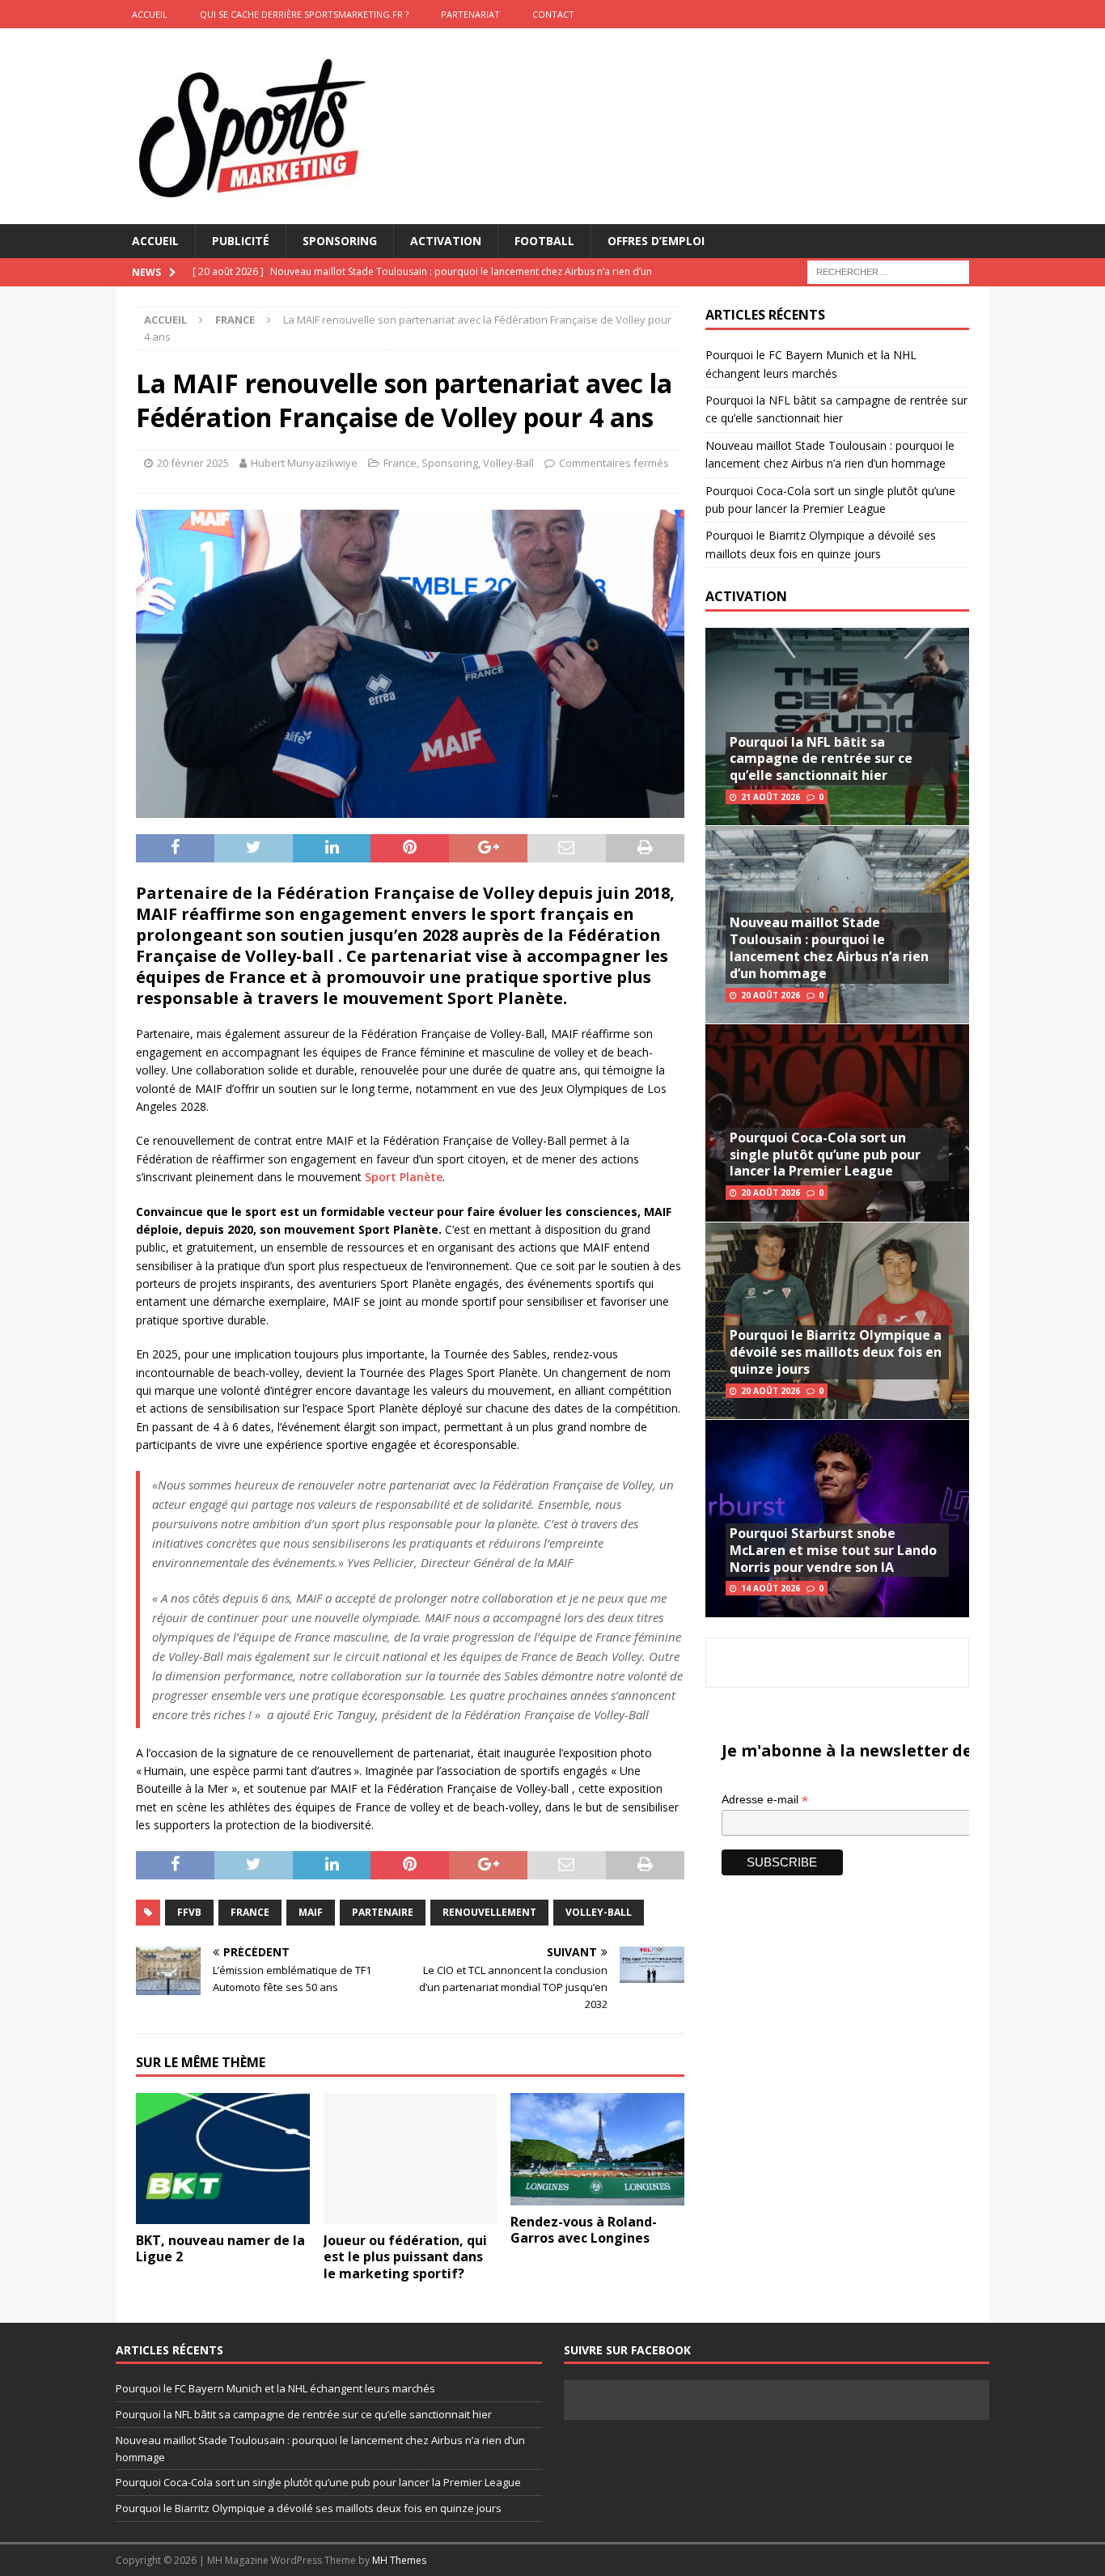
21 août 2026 (771, 797)
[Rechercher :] (888, 271)
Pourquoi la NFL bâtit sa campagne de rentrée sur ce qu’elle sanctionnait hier (821, 759)
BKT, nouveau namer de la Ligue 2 (220, 2249)
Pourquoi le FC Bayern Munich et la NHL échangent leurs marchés (275, 2388)
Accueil (155, 241)
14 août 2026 (771, 1588)
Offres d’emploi (656, 241)
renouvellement (489, 1912)
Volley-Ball (508, 463)
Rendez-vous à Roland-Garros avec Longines (584, 2230)
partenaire (383, 1912)
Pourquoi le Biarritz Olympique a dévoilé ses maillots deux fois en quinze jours (836, 1352)
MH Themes (399, 2560)
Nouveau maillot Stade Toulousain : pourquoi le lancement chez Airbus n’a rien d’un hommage (829, 947)
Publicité (241, 241)
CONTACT (553, 14)
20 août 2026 (771, 995)
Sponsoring (340, 241)
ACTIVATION (746, 596)
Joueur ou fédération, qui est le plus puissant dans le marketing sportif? (405, 2257)
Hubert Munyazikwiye (304, 463)
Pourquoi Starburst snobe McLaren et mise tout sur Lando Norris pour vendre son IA (833, 1550)
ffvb (189, 1912)
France (400, 463)
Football (544, 241)
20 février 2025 (193, 463)
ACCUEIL (150, 14)
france (250, 1912)
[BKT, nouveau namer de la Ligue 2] (223, 2158)
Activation (446, 241)
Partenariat (470, 14)
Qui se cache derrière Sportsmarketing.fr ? (304, 14)
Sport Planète (404, 1177)
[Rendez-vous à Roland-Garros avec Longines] (597, 2149)
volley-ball (599, 1912)
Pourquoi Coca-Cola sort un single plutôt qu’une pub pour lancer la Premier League (825, 1155)
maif (311, 1912)
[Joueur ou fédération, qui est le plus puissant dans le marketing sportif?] (411, 2158)
